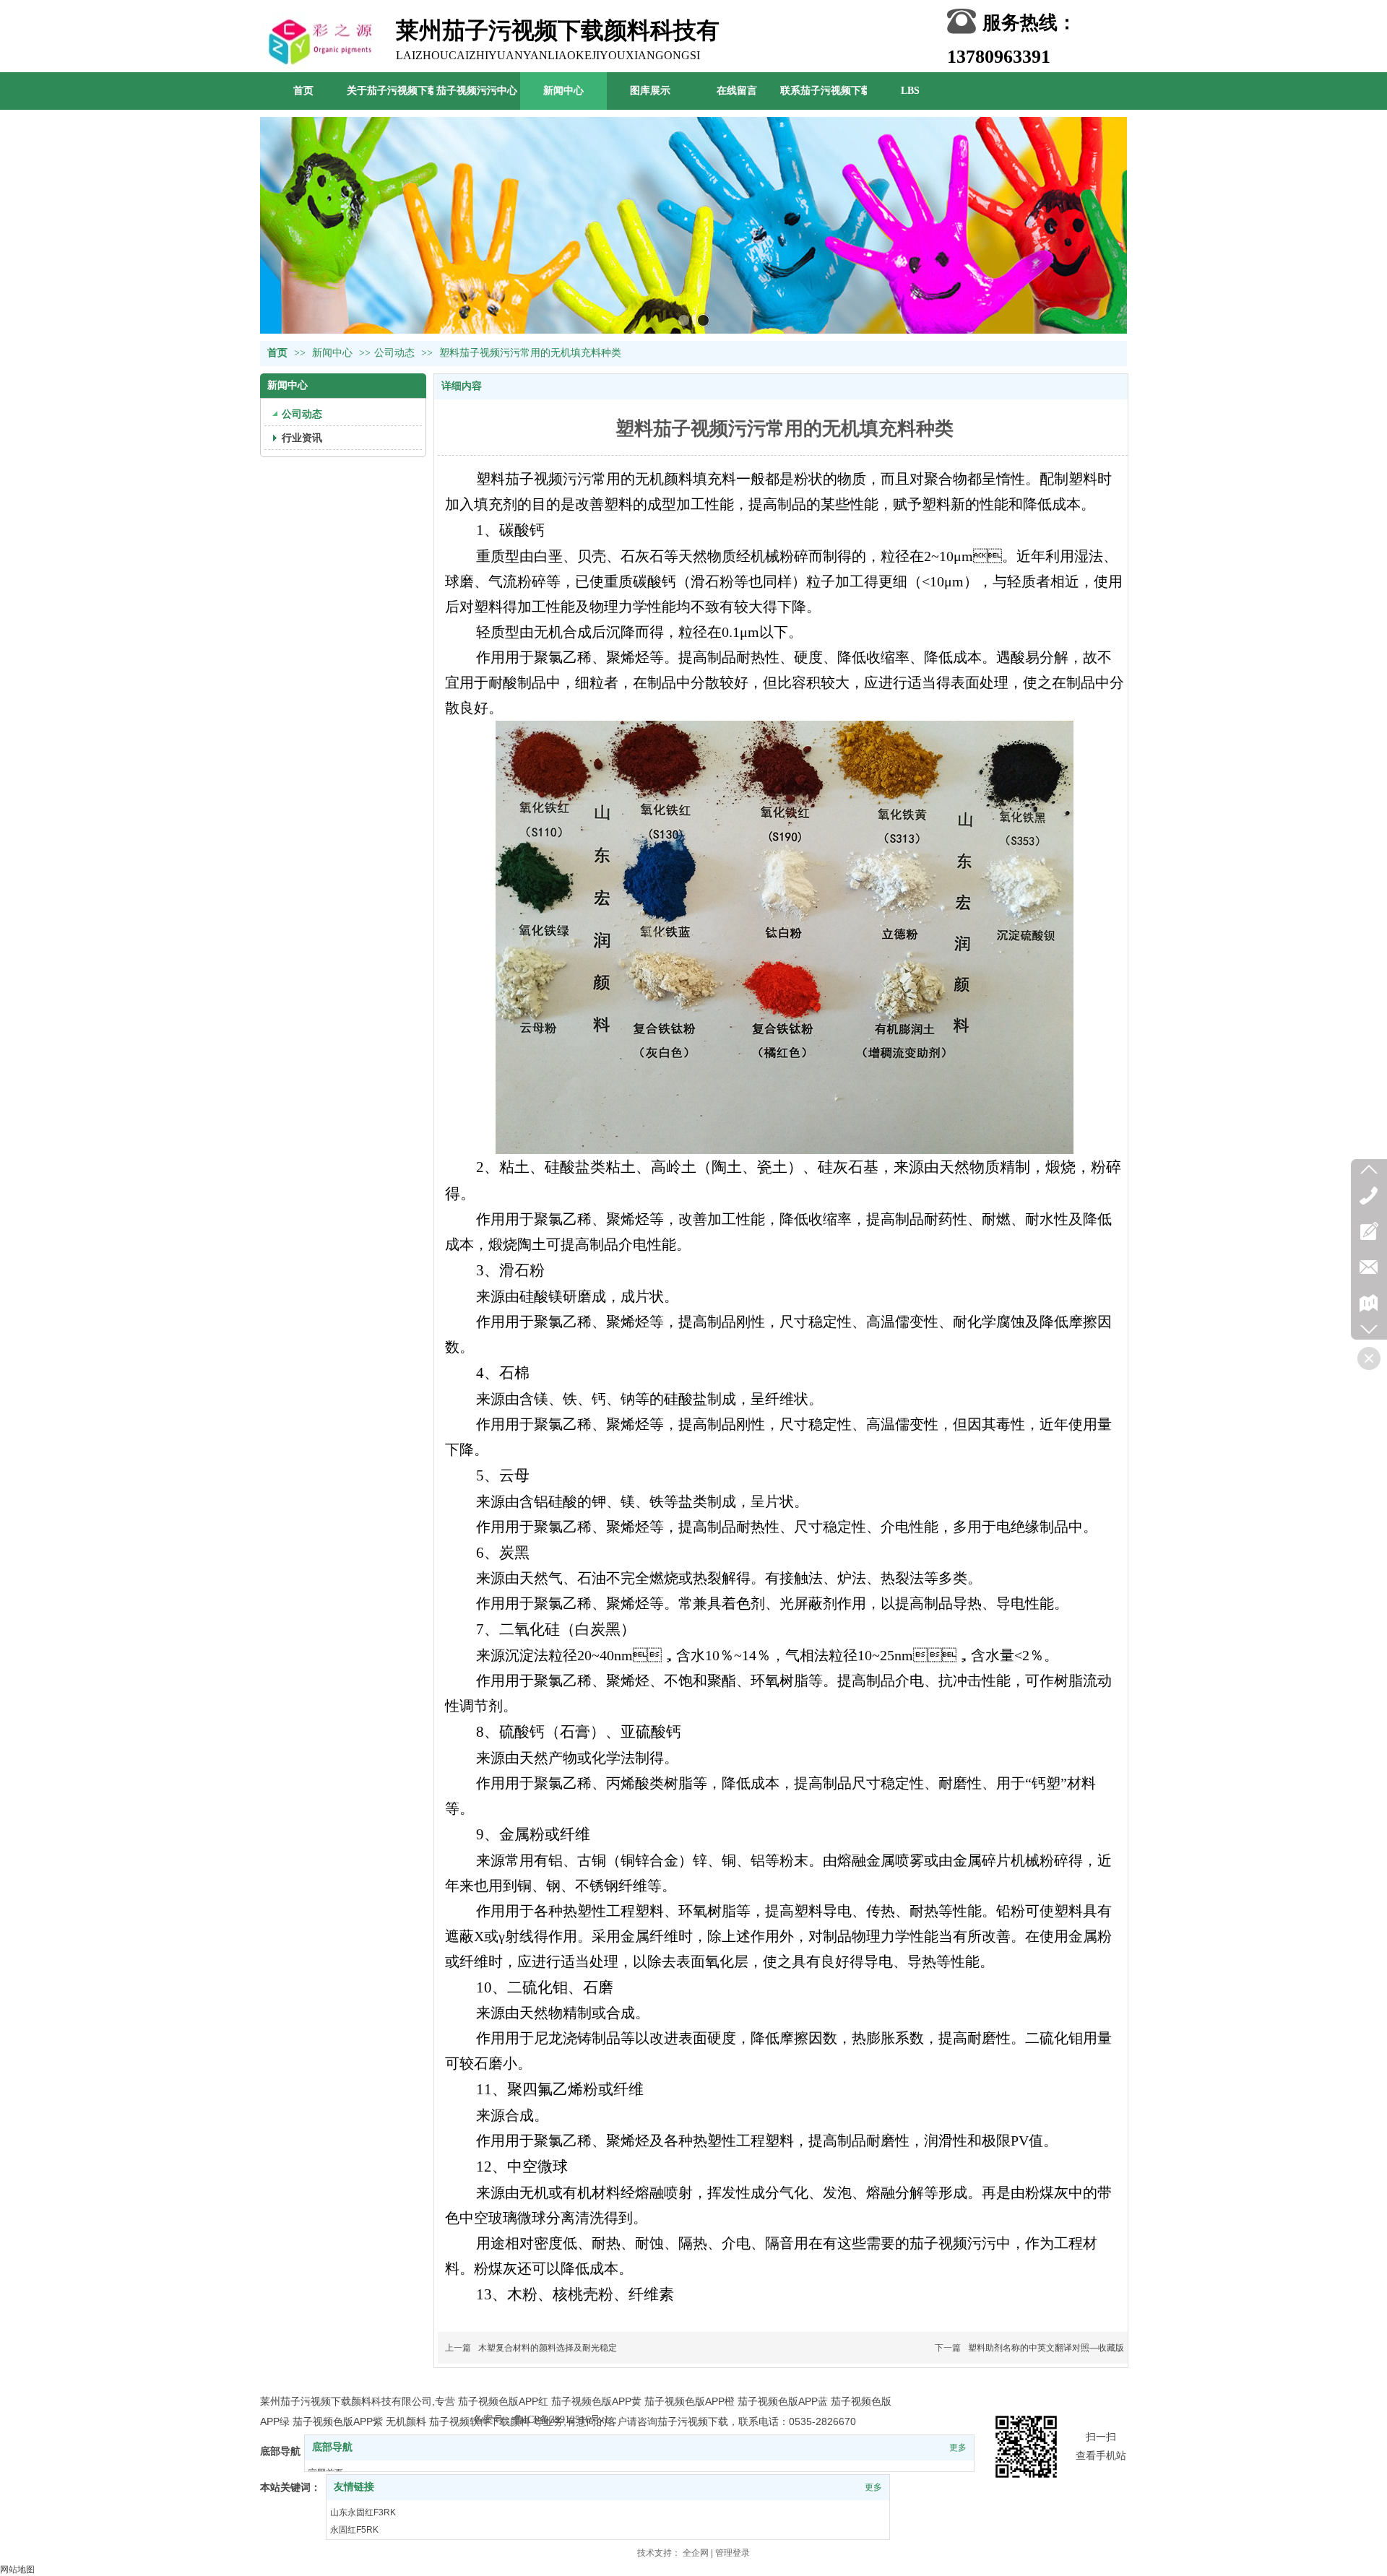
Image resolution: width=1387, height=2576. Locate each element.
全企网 (696, 2553)
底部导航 (332, 2447)
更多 (958, 2447)
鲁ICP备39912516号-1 (561, 2420)
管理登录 (733, 2553)
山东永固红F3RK (363, 2512)
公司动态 (394, 353)
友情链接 (354, 2487)
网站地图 (17, 2570)
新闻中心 (334, 353)
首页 (277, 353)
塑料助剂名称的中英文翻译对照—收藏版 (1046, 2348)
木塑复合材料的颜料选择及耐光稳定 (548, 2348)
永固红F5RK (354, 2530)
